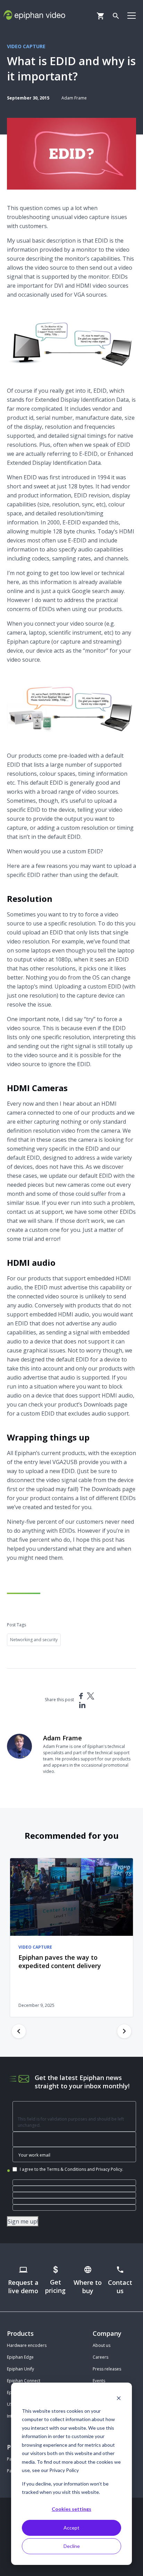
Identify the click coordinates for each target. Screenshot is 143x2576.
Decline (72, 2546)
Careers (100, 2357)
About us (102, 2345)
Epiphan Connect (24, 2381)
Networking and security (34, 1640)
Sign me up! (23, 2221)
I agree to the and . (71, 2169)
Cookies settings (71, 2509)
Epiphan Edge (20, 2357)
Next (124, 2031)
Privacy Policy (109, 2169)
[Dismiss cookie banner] (119, 2398)
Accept (71, 2528)
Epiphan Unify (20, 2369)
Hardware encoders (27, 2345)
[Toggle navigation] (132, 15)
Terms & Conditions (66, 2169)
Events (99, 2381)
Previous (19, 2031)
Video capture (26, 46)
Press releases (107, 2369)
